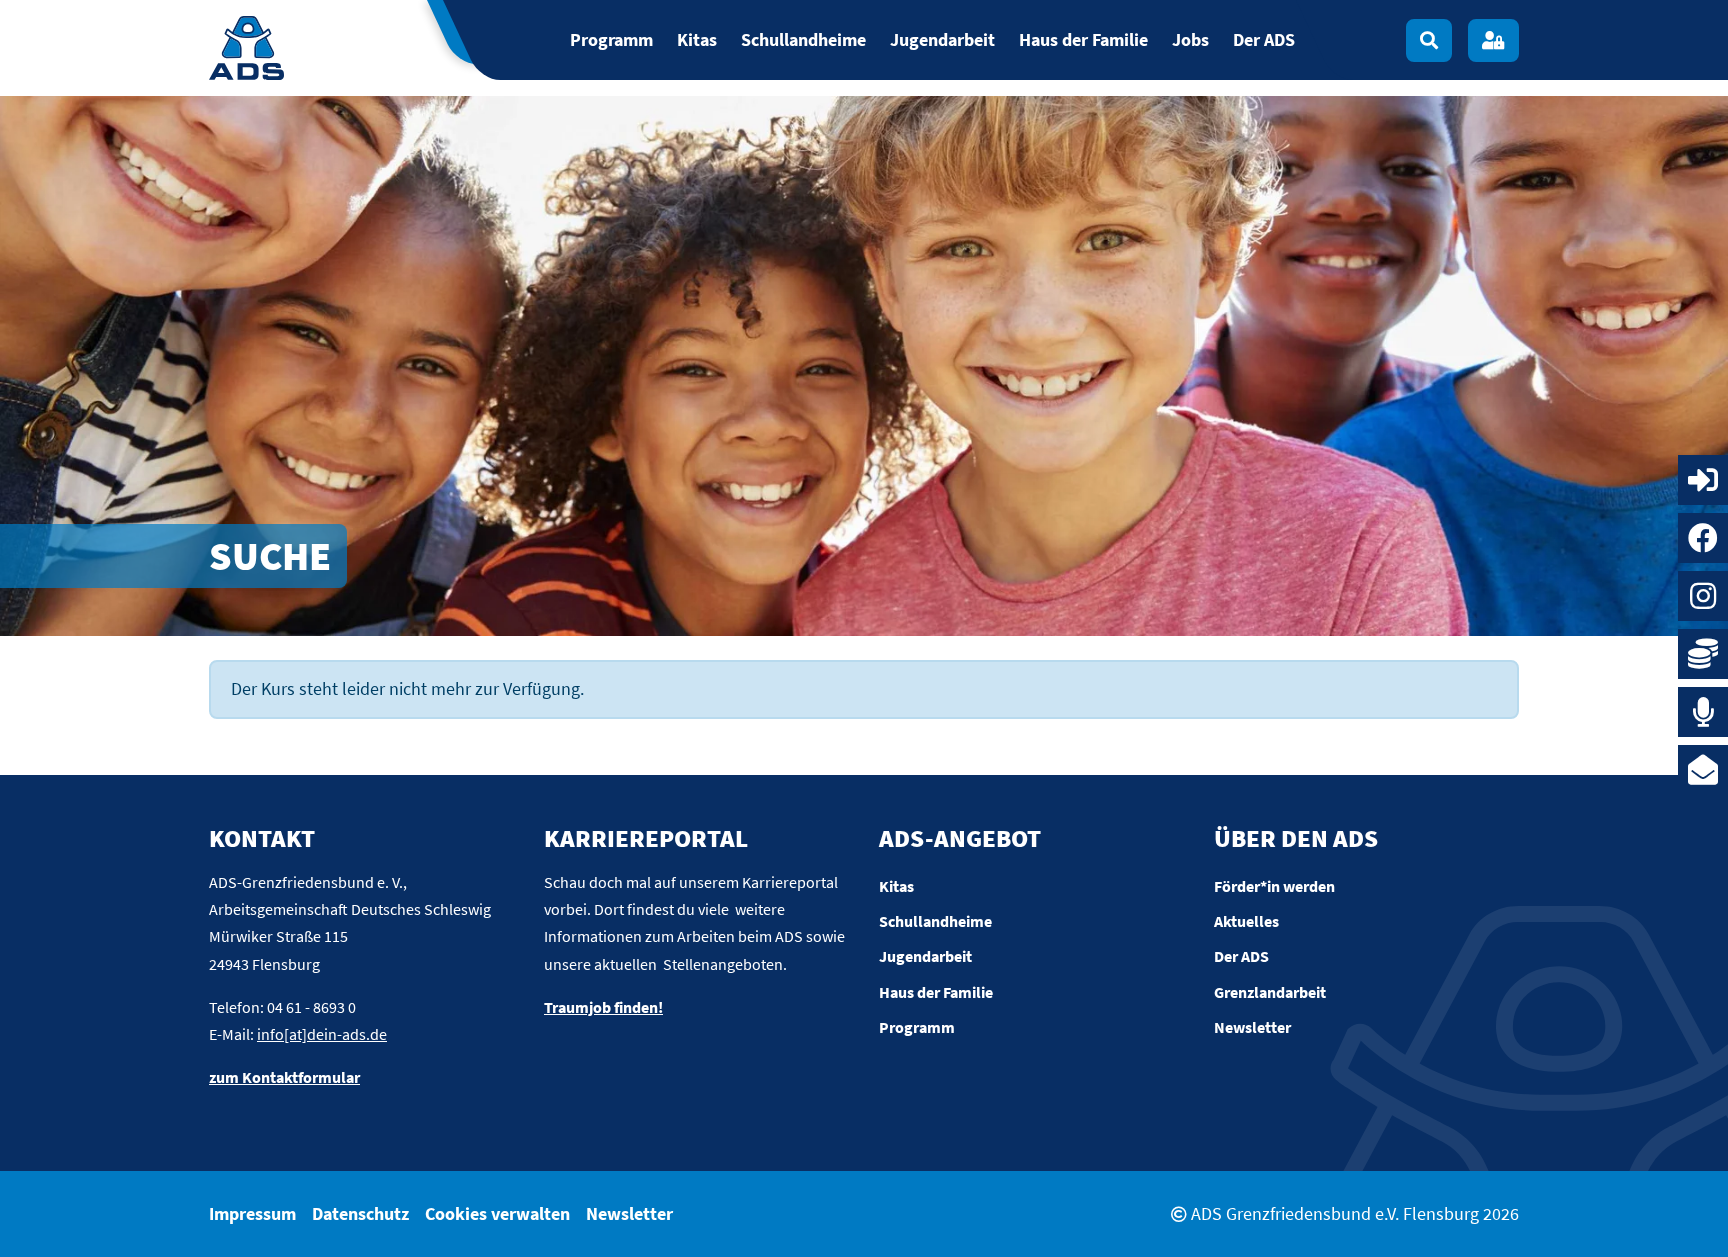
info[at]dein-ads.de (322, 1034)
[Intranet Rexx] (1703, 480)
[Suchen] (1429, 40)
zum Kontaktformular (284, 1077)
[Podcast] (1703, 712)
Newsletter (629, 1213)
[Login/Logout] (1493, 40)
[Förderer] (1703, 654)
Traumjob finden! (603, 1007)
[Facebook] (1703, 538)
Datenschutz (360, 1213)
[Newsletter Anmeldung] (1703, 770)
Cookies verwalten (497, 1213)
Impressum (252, 1213)
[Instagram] (1703, 596)
